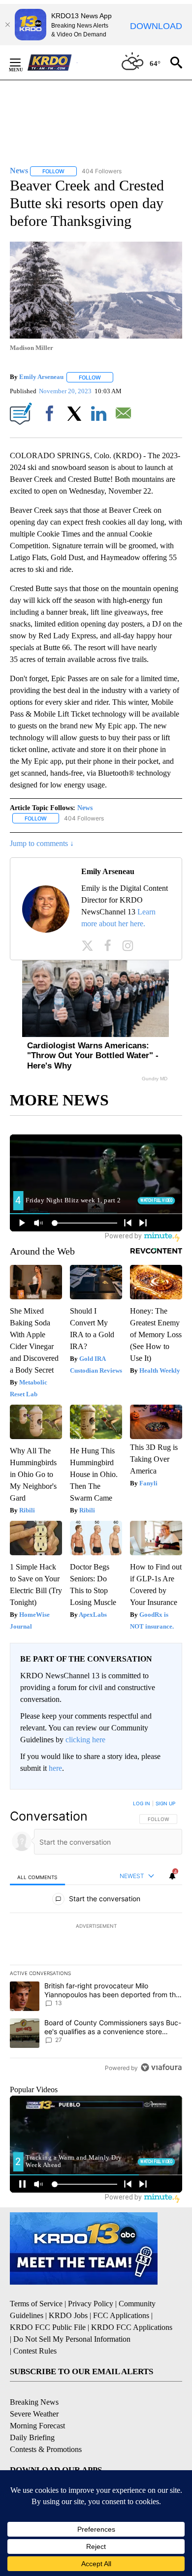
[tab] (37, 1876)
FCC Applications (121, 2315)
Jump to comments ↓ (42, 843)
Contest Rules (35, 2351)
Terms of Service (36, 2304)
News (85, 808)
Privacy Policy (91, 2304)
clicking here (85, 1740)
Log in (142, 1803)
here (55, 1768)
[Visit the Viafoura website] (161, 2067)
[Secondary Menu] (23, 63)
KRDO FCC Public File (48, 2327)
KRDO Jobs (68, 2315)
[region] (96, 1938)
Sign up (165, 1803)
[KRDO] (52, 63)
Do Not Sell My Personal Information (72, 2339)
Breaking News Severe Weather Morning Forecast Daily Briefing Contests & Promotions (46, 2426)
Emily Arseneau (41, 377)
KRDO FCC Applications (132, 2327)
